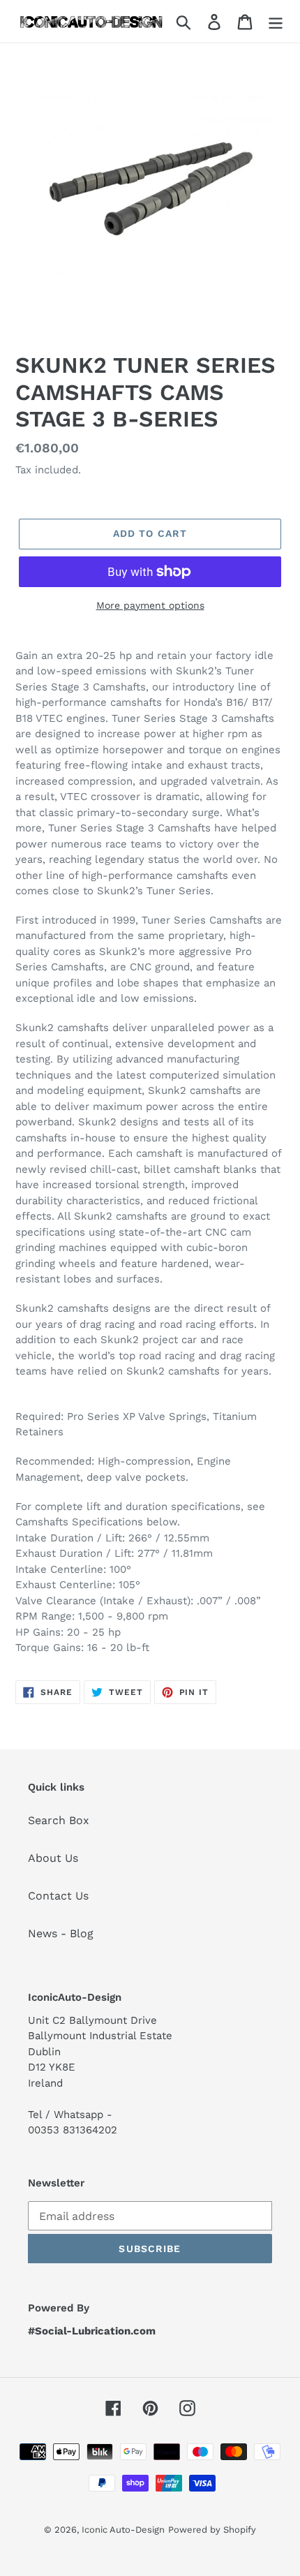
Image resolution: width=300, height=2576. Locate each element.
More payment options (150, 605)
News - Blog (61, 1933)
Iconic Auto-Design (123, 2530)
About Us (53, 1858)
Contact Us (58, 1896)
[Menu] (276, 21)
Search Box (59, 1820)
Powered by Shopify (212, 2530)
